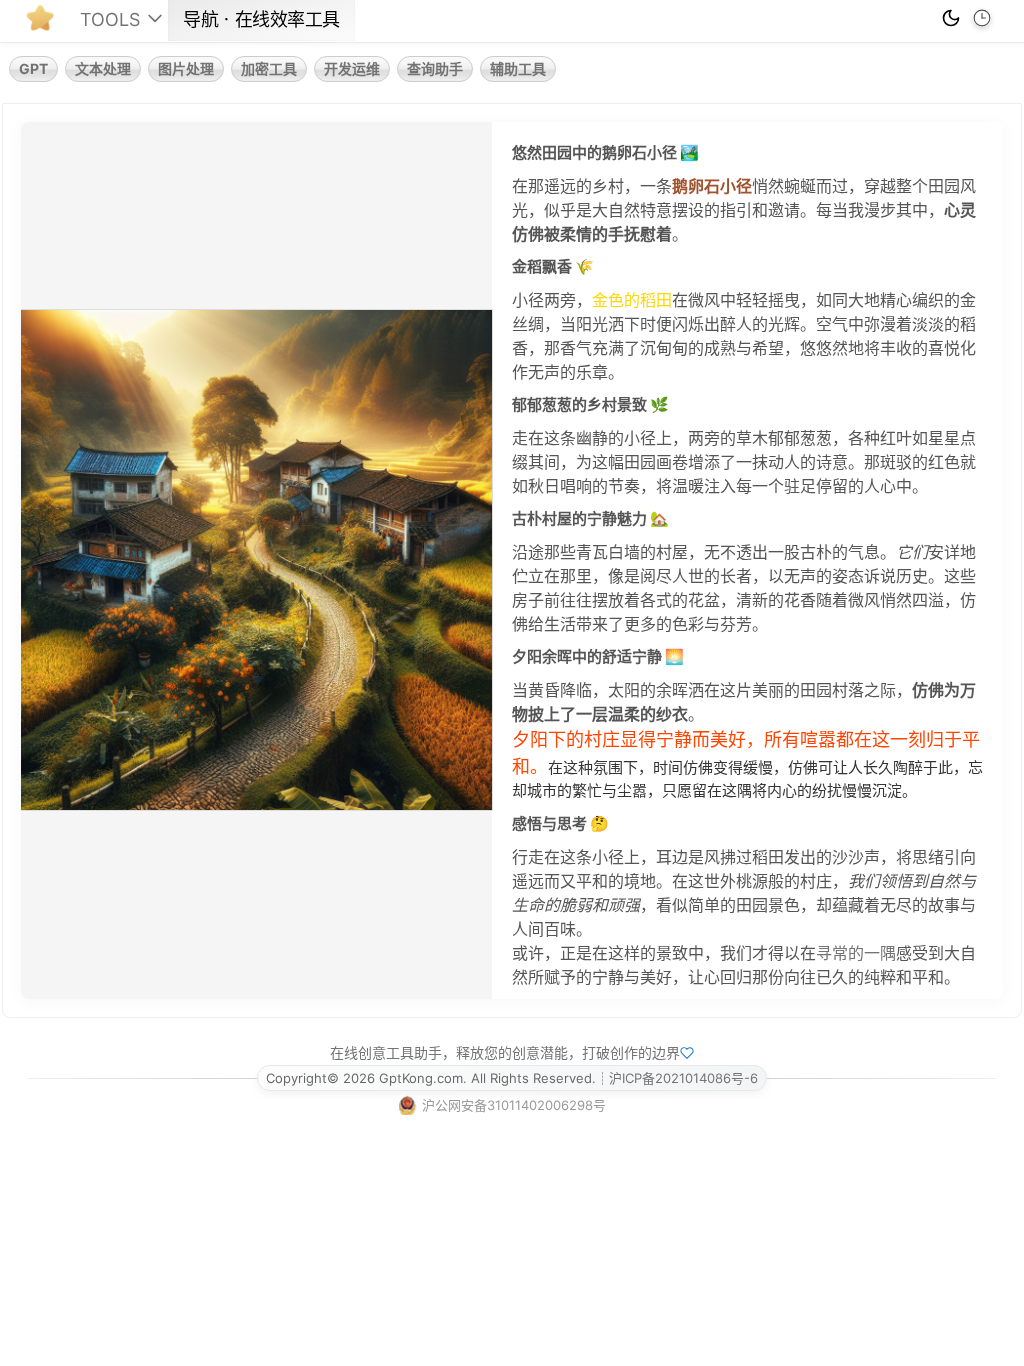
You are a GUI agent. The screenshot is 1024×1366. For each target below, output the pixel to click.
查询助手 (435, 68)
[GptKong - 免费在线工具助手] (45, 24)
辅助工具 (518, 68)
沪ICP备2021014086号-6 (683, 1078)
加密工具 (269, 68)
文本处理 (103, 68)
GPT (33, 68)
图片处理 (186, 68)
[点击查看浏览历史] (982, 18)
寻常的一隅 (856, 953)
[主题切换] (951, 18)
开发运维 (352, 68)
